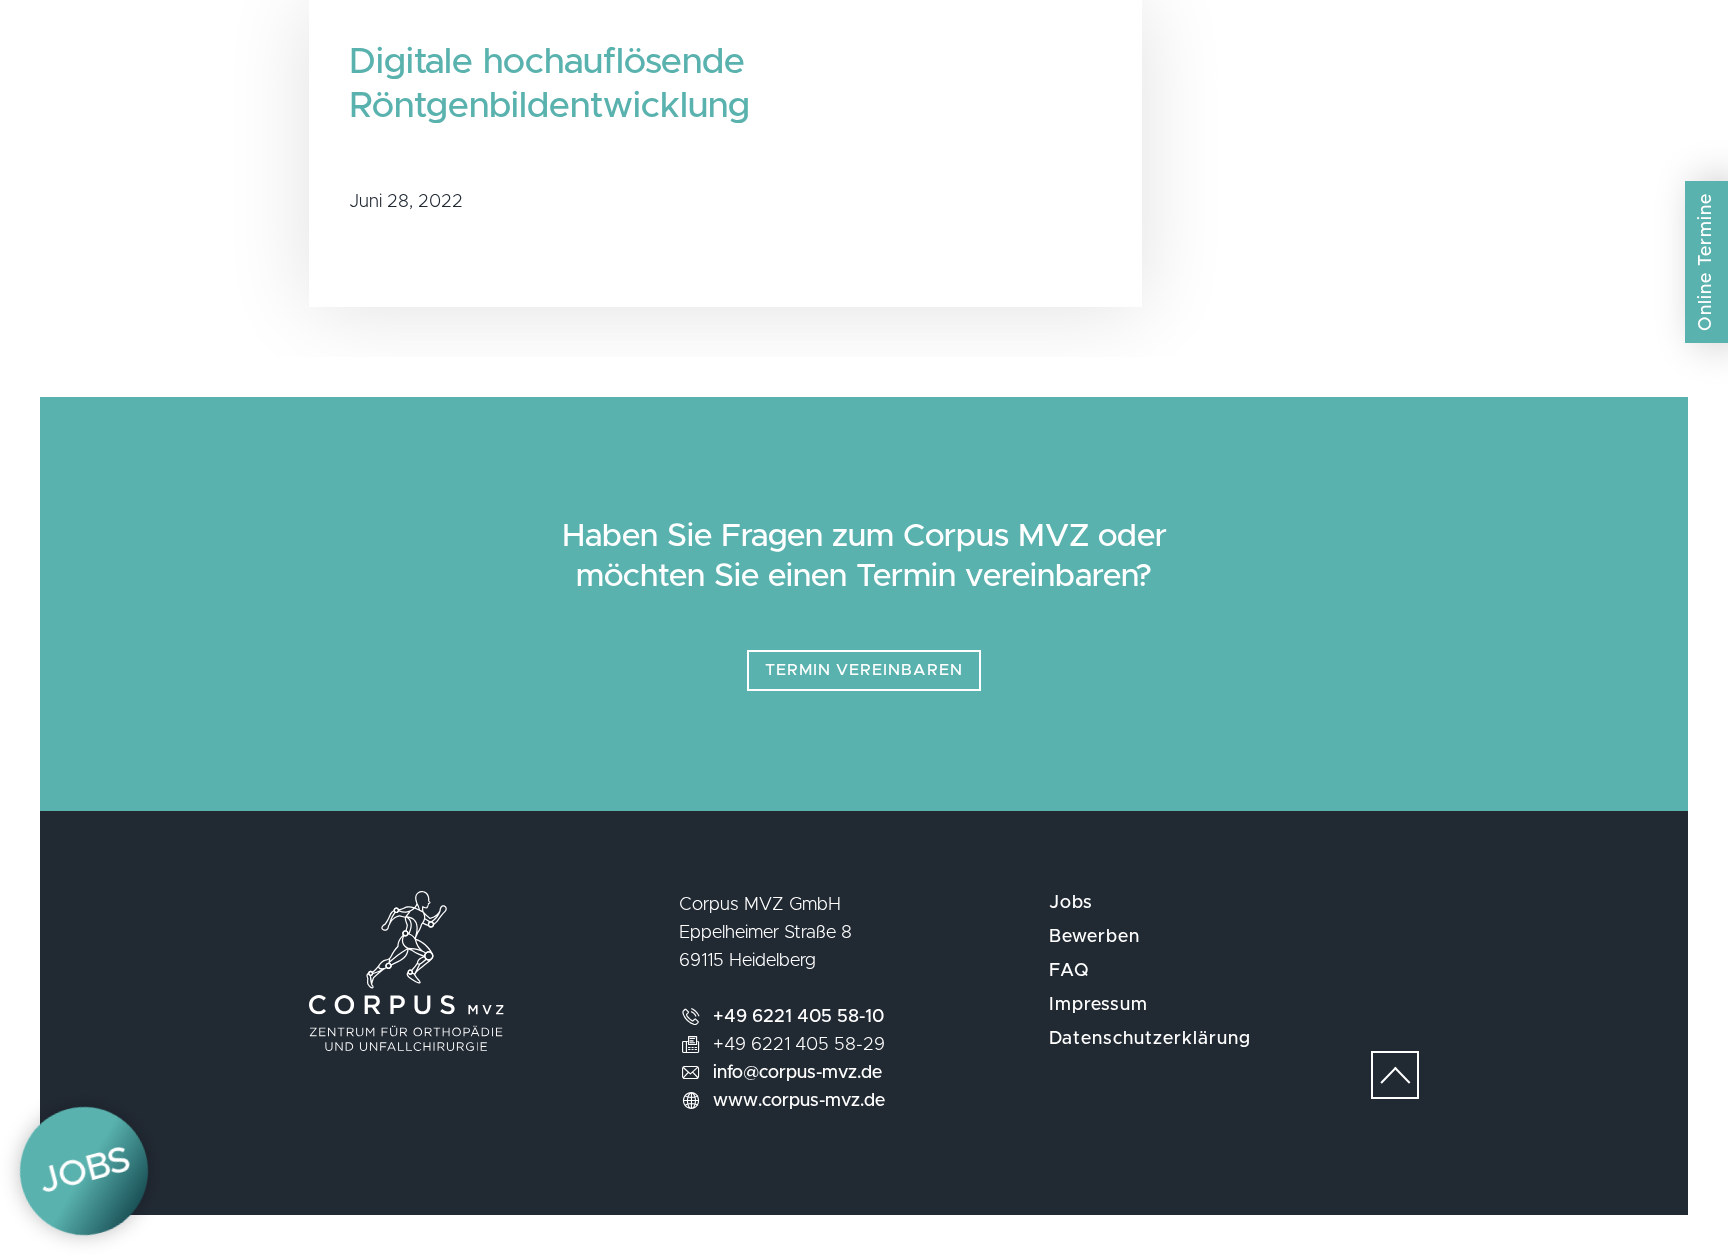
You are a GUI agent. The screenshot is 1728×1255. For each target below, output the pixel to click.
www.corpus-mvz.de (799, 1101)
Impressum (1098, 1005)
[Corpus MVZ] (863, 84)
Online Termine (1706, 262)
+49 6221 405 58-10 (798, 1017)
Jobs (1071, 903)
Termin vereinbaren (864, 670)
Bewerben (1094, 937)
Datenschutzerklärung (1150, 1039)
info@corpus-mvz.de (797, 1073)
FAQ (1069, 971)
